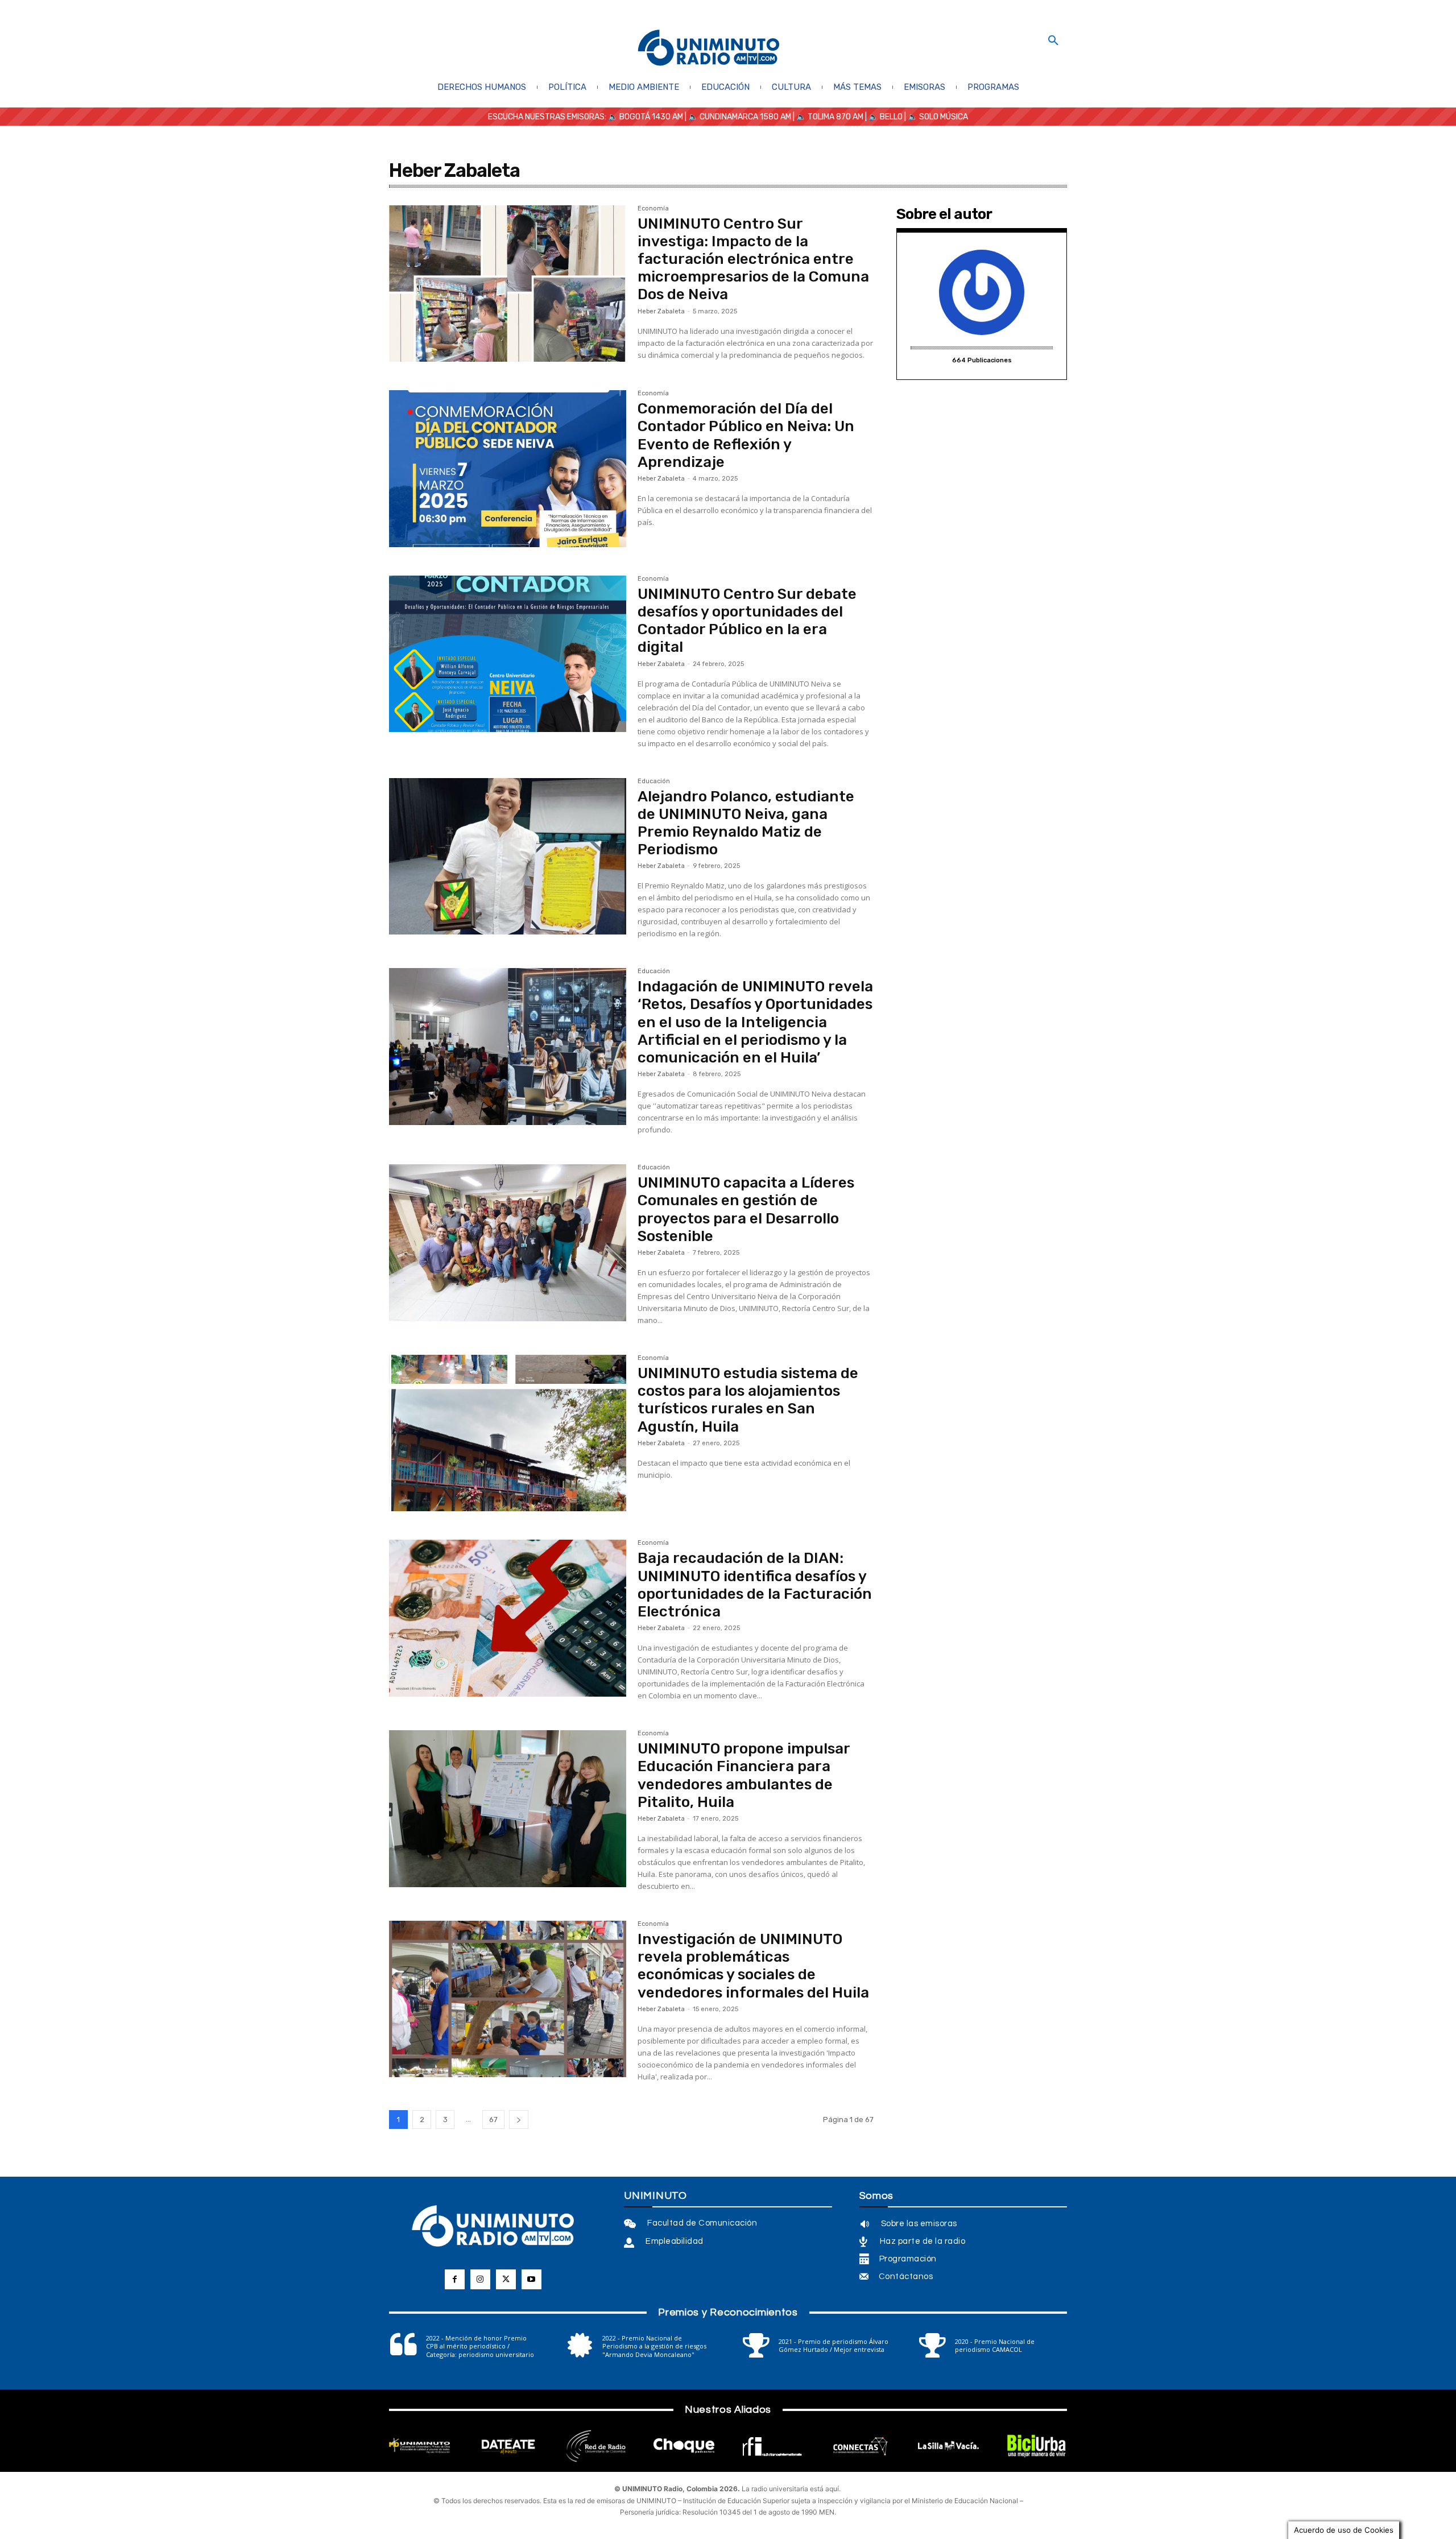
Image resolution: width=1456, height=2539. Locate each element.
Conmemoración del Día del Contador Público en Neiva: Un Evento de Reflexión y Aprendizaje (746, 435)
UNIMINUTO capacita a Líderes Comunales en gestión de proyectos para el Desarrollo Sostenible (746, 1209)
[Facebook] (455, 2279)
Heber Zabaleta (661, 311)
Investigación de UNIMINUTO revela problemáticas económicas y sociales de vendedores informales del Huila (753, 1966)
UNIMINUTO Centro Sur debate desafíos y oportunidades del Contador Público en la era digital (747, 621)
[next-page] (519, 2120)
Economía (653, 209)
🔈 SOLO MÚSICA (938, 117)
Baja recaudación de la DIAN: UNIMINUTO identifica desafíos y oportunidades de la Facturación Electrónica (755, 1585)
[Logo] (709, 49)
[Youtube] (531, 2279)
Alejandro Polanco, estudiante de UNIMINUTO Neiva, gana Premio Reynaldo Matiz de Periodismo (746, 823)
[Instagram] (480, 2279)
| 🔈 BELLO (883, 117)
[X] (506, 2279)
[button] (1053, 41)
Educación (654, 781)
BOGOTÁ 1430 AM (651, 117)
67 (493, 2120)
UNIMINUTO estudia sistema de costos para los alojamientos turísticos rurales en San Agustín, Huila (748, 1400)
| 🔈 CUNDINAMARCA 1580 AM (737, 117)
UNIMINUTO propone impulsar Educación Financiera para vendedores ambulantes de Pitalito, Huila (744, 1775)
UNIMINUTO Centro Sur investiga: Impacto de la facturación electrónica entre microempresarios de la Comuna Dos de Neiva (753, 259)
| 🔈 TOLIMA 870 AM (827, 117)
